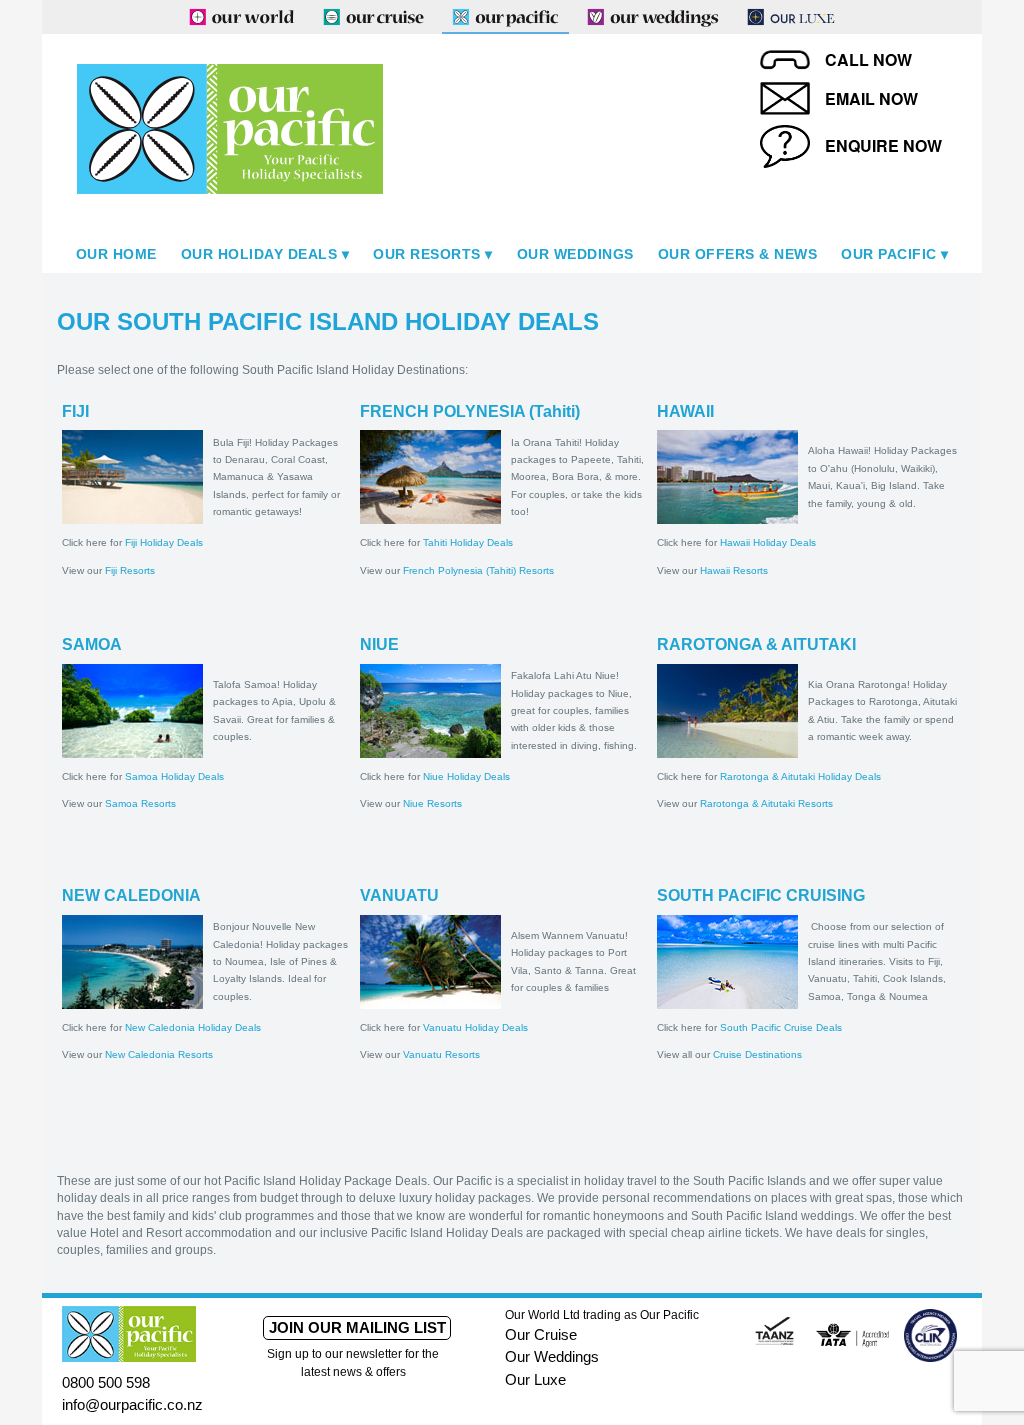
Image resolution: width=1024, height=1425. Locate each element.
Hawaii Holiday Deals (768, 542)
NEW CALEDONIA (131, 895)
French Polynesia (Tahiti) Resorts (478, 570)
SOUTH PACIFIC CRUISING (761, 895)
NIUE (379, 644)
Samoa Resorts (140, 803)
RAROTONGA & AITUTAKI (756, 644)
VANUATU (399, 895)
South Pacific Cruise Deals (781, 1027)
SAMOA (92, 644)
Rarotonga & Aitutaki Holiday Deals (800, 776)
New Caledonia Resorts (159, 1054)
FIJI (75, 411)
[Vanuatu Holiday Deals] (430, 961)
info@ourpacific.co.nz (132, 1404)
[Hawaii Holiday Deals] (727, 476)
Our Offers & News (738, 254)
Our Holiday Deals (259, 254)
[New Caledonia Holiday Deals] (132, 961)
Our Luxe (535, 1379)
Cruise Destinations (757, 1054)
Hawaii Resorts (734, 570)
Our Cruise (541, 1334)
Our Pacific (889, 254)
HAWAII (685, 411)
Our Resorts (427, 254)
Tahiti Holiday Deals (468, 542)
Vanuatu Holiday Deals (475, 1027)
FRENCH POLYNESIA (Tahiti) (470, 411)
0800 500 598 (106, 1382)
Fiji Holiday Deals (164, 542)
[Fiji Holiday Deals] (132, 476)
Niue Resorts (432, 803)
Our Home (116, 254)
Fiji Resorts (130, 570)
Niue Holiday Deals (466, 776)
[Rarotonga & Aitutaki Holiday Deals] (727, 710)
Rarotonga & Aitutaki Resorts (766, 803)
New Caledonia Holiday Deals (193, 1027)
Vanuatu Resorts (441, 1054)
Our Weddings (575, 254)
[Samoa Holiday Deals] (132, 710)
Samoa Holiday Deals (174, 776)
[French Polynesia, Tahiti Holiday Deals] (430, 476)
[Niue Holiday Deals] (430, 710)
